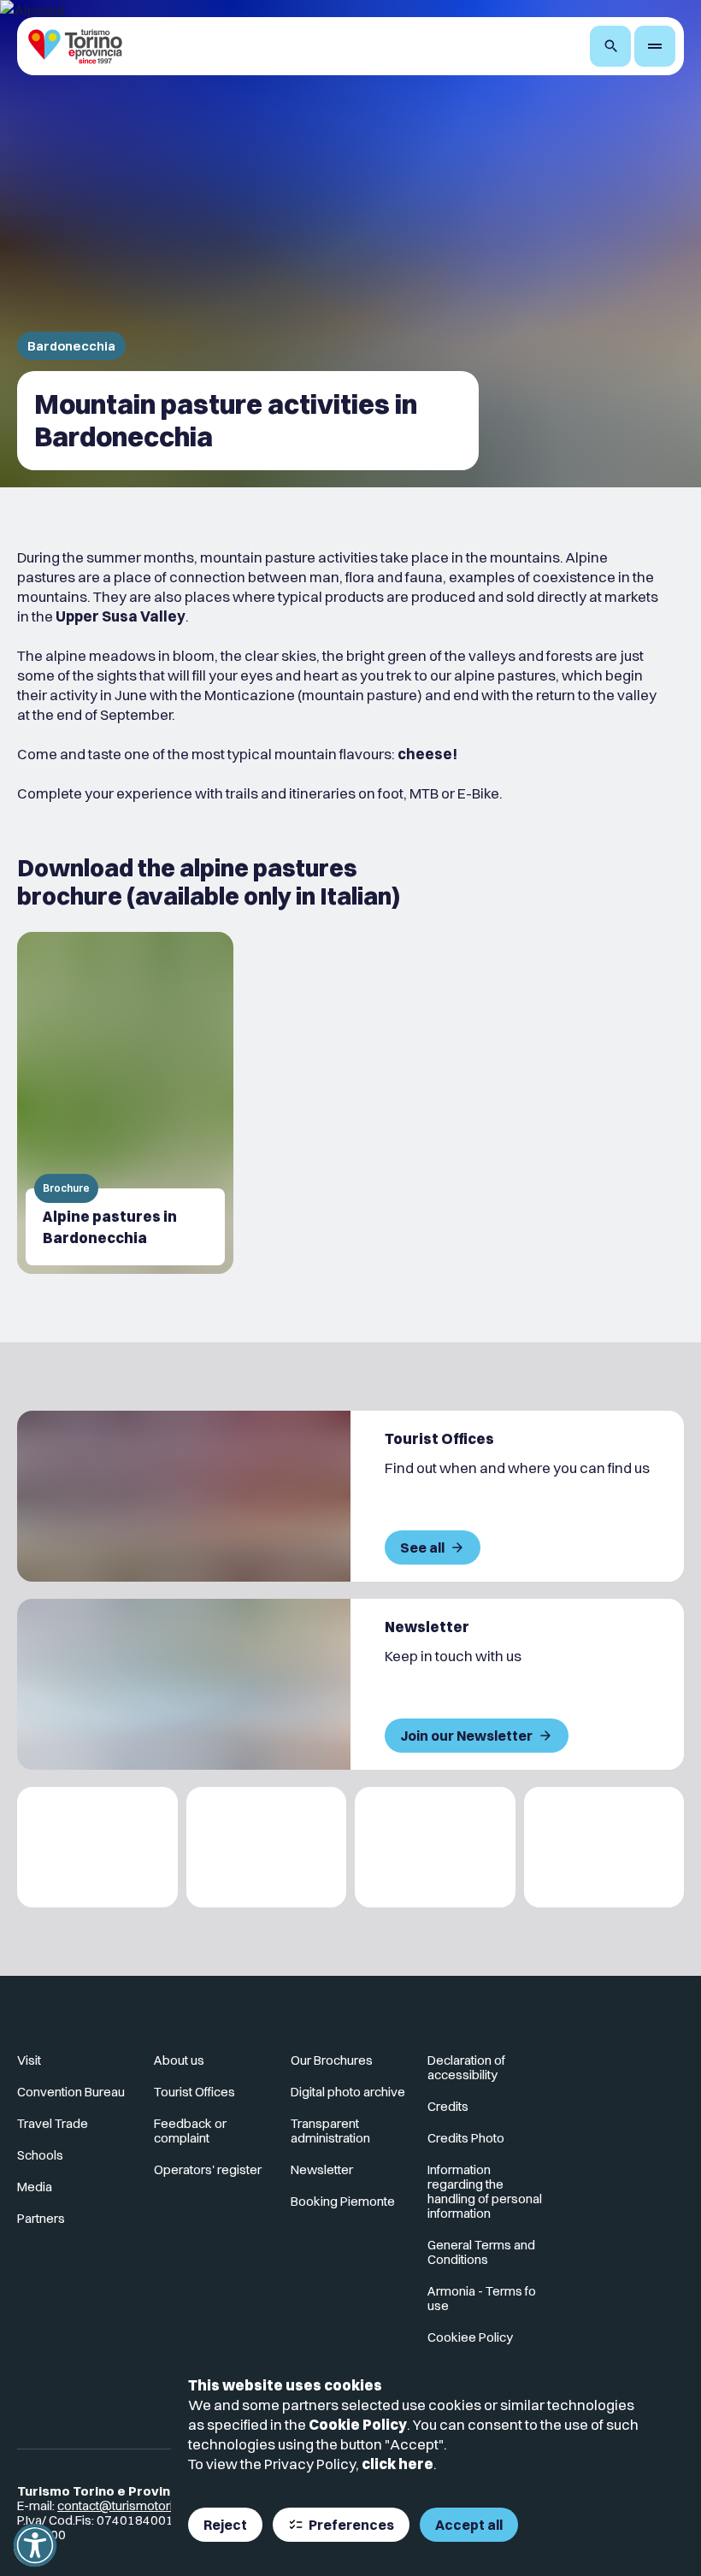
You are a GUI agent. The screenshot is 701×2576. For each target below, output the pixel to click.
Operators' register (208, 2169)
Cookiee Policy (470, 2337)
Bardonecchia (71, 346)
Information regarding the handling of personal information (485, 2191)
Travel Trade (53, 2123)
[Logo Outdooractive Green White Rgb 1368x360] (604, 1847)
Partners (41, 2218)
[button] (35, 2545)
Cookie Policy (358, 2424)
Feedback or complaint (190, 2131)
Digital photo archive (348, 2092)
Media (35, 2187)
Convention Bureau (71, 2092)
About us (179, 2060)
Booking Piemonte (343, 2201)
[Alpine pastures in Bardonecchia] (125, 1103)
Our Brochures (332, 2060)
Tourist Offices (194, 2092)
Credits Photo (466, 2138)
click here (398, 2464)
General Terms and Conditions (481, 2252)
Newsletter (322, 2169)
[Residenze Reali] (435, 1847)
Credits (448, 2106)
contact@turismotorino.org (133, 2505)
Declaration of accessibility (466, 2067)
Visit (29, 2060)
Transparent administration (330, 2131)
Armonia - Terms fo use (482, 2298)
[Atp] (97, 1847)
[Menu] (655, 46)
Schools (40, 2155)
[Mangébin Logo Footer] (267, 1847)
